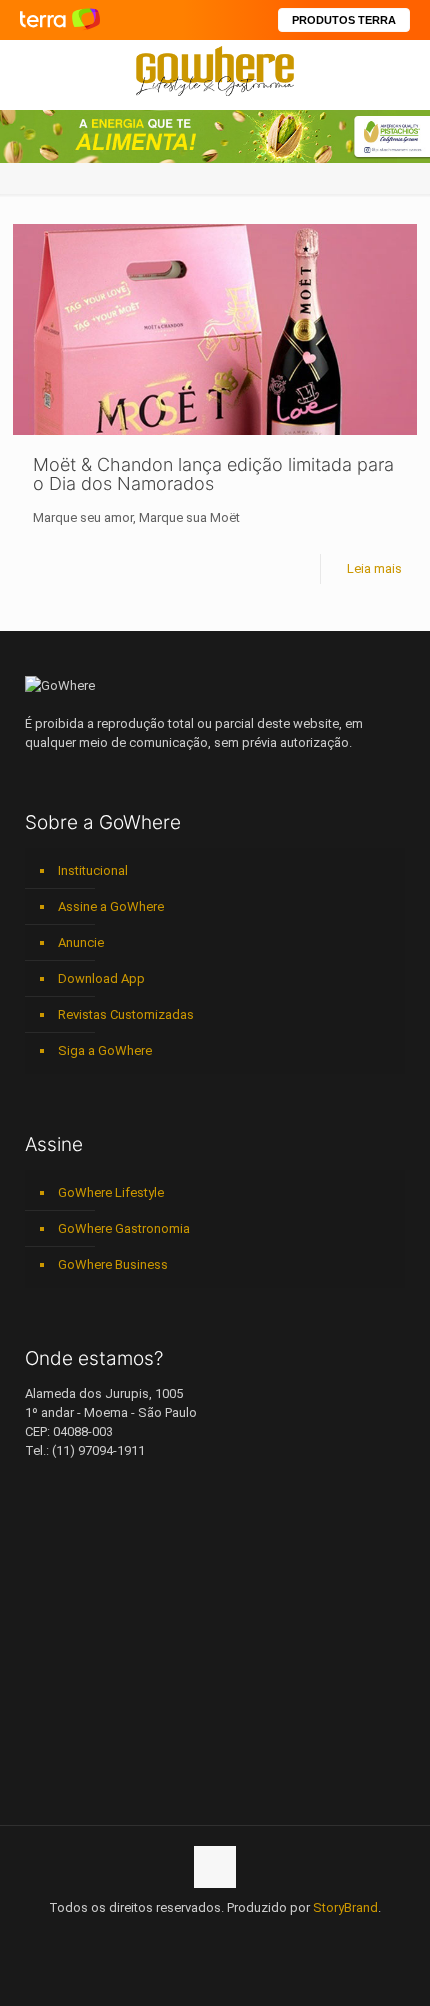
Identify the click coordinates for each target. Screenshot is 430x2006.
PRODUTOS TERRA (344, 20)
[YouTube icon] (173, 1936)
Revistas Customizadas (126, 1014)
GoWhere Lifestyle (111, 1192)
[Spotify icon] (236, 1936)
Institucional (93, 870)
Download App (101, 978)
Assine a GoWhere (111, 906)
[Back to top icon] (215, 1867)
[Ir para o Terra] (60, 19)
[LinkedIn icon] (194, 1936)
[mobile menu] (403, 70)
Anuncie (81, 942)
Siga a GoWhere (105, 1050)
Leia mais (374, 568)
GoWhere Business (113, 1264)
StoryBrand (345, 1907)
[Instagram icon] (215, 1936)
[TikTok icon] (278, 1936)
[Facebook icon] (152, 1936)
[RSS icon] (257, 1936)
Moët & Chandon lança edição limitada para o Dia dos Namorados (213, 474)
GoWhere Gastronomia (124, 1228)
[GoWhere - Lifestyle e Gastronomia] (215, 70)
